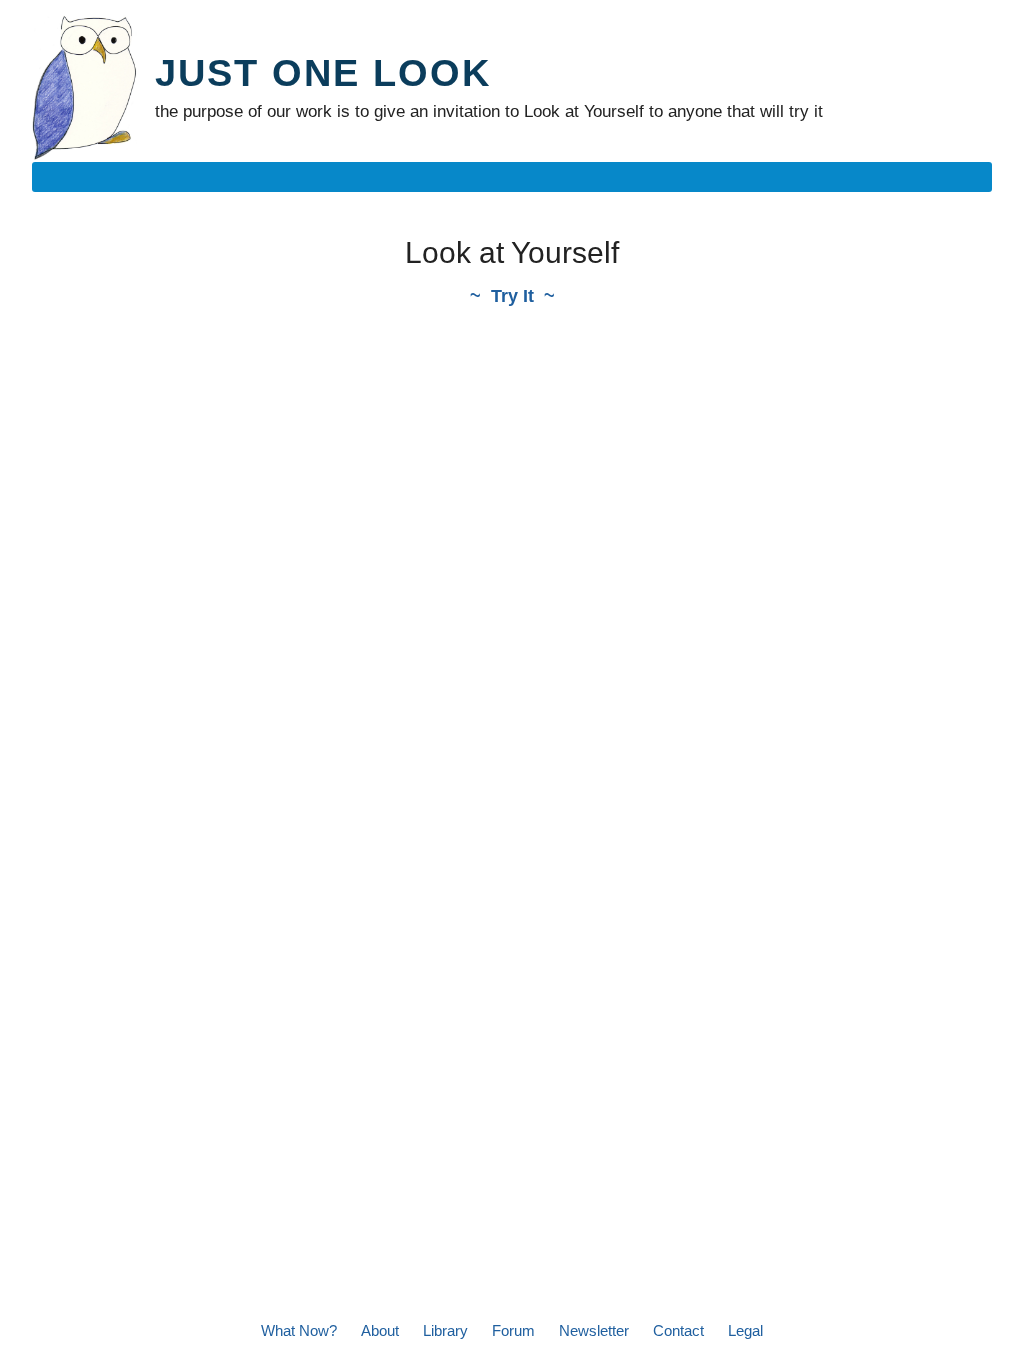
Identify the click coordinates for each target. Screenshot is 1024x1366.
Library (445, 1330)
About (380, 1330)
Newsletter (594, 1330)
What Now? (299, 1330)
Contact (678, 1330)
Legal (745, 1330)
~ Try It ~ (512, 296)
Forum (513, 1330)
